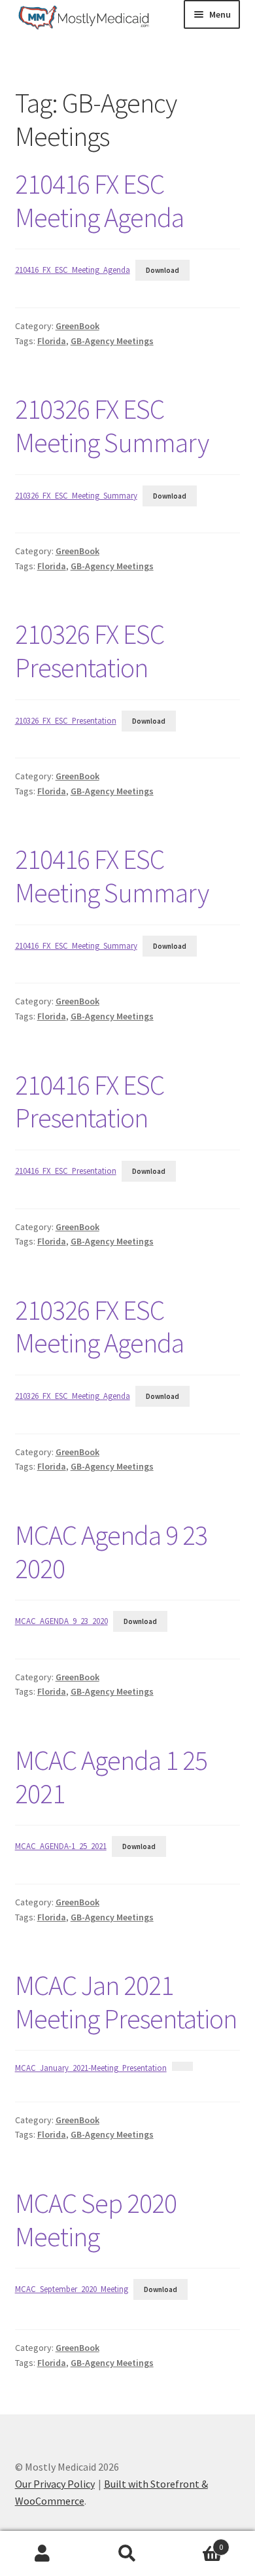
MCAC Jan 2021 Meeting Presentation (126, 2002)
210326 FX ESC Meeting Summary (112, 426)
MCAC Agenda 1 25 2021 (111, 1777)
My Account (42, 2554)
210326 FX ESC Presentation (90, 651)
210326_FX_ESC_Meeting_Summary (76, 495)
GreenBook (77, 326)
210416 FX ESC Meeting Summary (112, 876)
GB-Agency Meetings (112, 341)
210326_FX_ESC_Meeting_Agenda (73, 1396)
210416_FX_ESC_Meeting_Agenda (73, 270)
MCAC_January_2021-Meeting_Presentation (91, 2068)
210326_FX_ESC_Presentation (66, 720)
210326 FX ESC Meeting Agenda (99, 1327)
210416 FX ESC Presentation (90, 1102)
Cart (196, 2542)
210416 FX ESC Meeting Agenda (99, 201)
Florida (52, 341)
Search (127, 2554)
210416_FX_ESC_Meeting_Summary (76, 945)
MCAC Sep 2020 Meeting (96, 2220)
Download (162, 270)
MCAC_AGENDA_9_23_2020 (61, 1621)
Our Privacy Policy (55, 2484)
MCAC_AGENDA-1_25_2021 (61, 1846)
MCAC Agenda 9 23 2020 (111, 1552)
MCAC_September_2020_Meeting (72, 2289)
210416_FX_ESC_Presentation (66, 1171)
